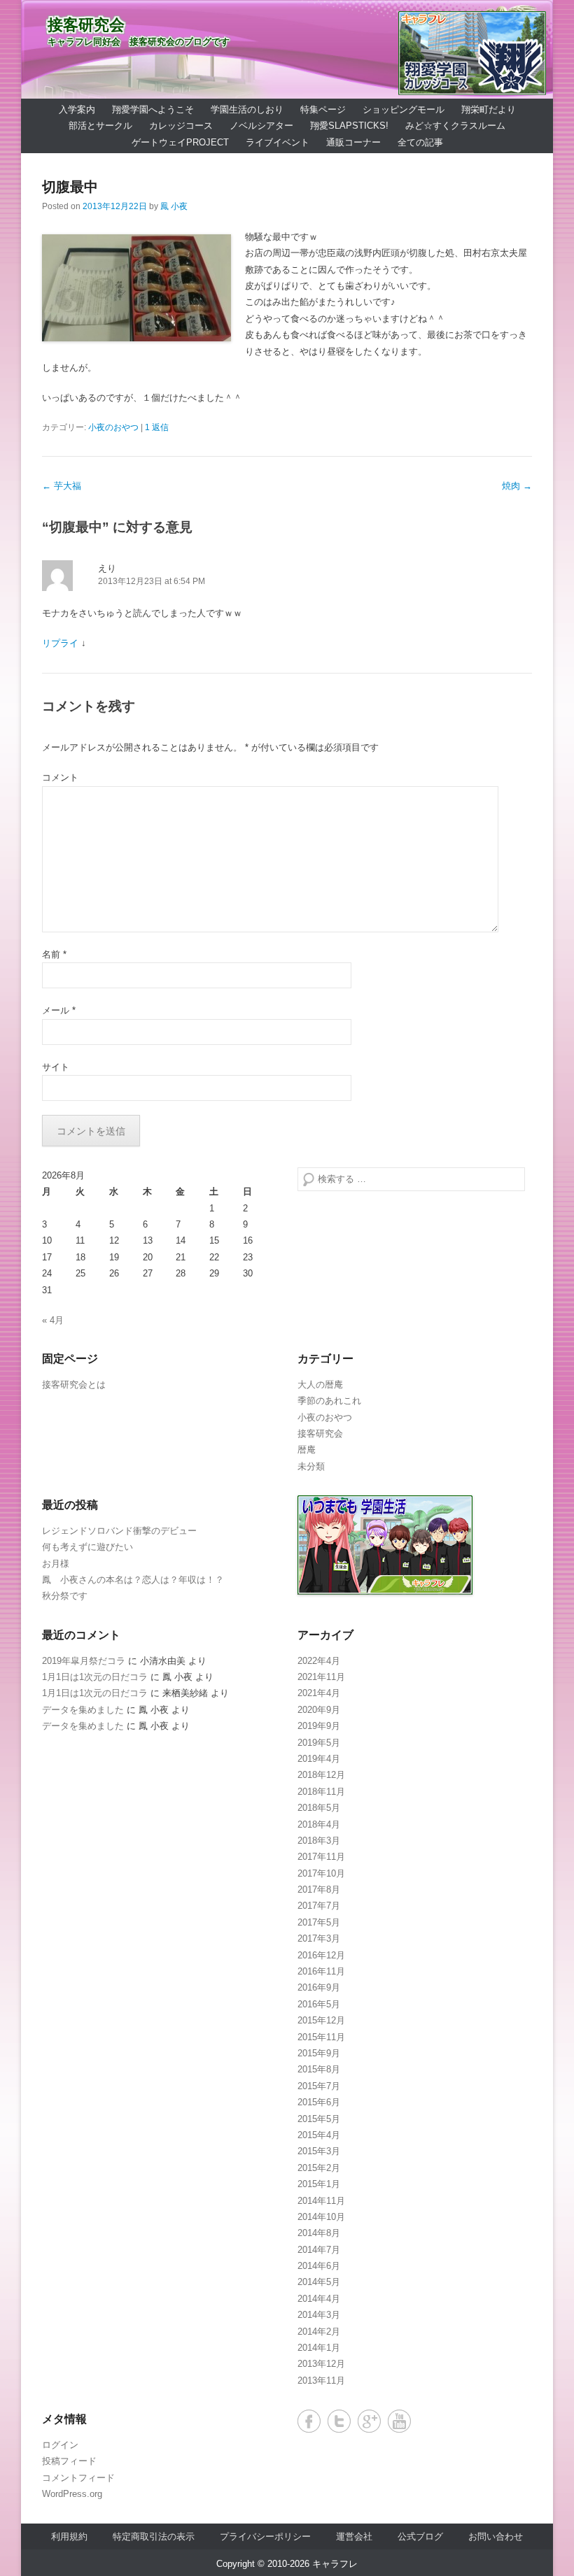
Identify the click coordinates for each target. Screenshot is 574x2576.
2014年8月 (319, 2233)
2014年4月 (319, 2299)
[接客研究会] (287, 49)
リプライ (60, 643)
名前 (54, 954)
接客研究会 (86, 25)
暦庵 (307, 1450)
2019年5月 (319, 1743)
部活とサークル (100, 126)
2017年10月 (321, 1873)
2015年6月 (319, 2102)
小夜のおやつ (113, 427)
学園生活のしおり (247, 109)
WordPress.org (72, 2494)
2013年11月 (321, 2381)
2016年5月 (319, 2004)
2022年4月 (319, 1661)
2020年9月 (319, 1710)
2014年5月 (319, 2282)
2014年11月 (321, 2201)
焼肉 (517, 486)
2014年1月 (319, 2348)
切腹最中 (70, 187)
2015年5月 (319, 2119)
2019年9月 (319, 1726)
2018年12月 (321, 1775)
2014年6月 (319, 2266)
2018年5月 (319, 1808)
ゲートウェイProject (180, 142)
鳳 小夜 (174, 206)
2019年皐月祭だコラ (84, 1661)
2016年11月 (321, 1971)
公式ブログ (420, 2536)
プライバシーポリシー (265, 2536)
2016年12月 (321, 1955)
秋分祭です (65, 1596)
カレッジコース (181, 126)
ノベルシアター (261, 126)
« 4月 (53, 1320)
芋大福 (62, 486)
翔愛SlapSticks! (349, 126)
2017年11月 (321, 1857)
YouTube (399, 2421)
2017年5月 (319, 1922)
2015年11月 (321, 2037)
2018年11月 (321, 1792)
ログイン (60, 2445)
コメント (60, 777)
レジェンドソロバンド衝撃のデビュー (119, 1531)
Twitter (339, 2421)
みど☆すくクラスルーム (455, 126)
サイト (56, 1067)
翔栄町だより (489, 109)
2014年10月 (321, 2217)
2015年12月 (321, 2020)
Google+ (369, 2421)
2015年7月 (319, 2086)
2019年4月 (319, 1759)
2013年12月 (321, 2364)
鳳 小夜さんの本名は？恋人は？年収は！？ (133, 1580)
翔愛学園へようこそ (153, 109)
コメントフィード (78, 2478)
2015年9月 (319, 2053)
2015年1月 (319, 2184)
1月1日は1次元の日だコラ (95, 1677)
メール (59, 1010)
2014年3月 (319, 2315)
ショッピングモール (404, 109)
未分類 (311, 1466)
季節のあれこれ (329, 1401)
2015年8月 (319, 2069)
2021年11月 (321, 1677)
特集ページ (323, 109)
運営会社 (354, 2536)
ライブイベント (278, 142)
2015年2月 (319, 2168)
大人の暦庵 (320, 1385)
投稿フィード (69, 2461)
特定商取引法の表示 (154, 2536)
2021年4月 (319, 1693)
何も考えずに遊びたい (87, 1547)
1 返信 (157, 427)
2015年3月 (319, 2151)
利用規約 (69, 2536)
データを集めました (83, 1710)
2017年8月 (319, 1890)
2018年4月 (319, 1824)
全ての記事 (420, 142)
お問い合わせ (496, 2536)
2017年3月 (319, 1938)
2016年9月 (319, 1987)
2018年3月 (319, 1841)
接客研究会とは (74, 1385)
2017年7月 (319, 1906)
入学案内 (77, 109)
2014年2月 (319, 2332)
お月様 (56, 1564)
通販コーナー (353, 142)
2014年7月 (319, 2250)
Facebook (309, 2421)
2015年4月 (319, 2135)
